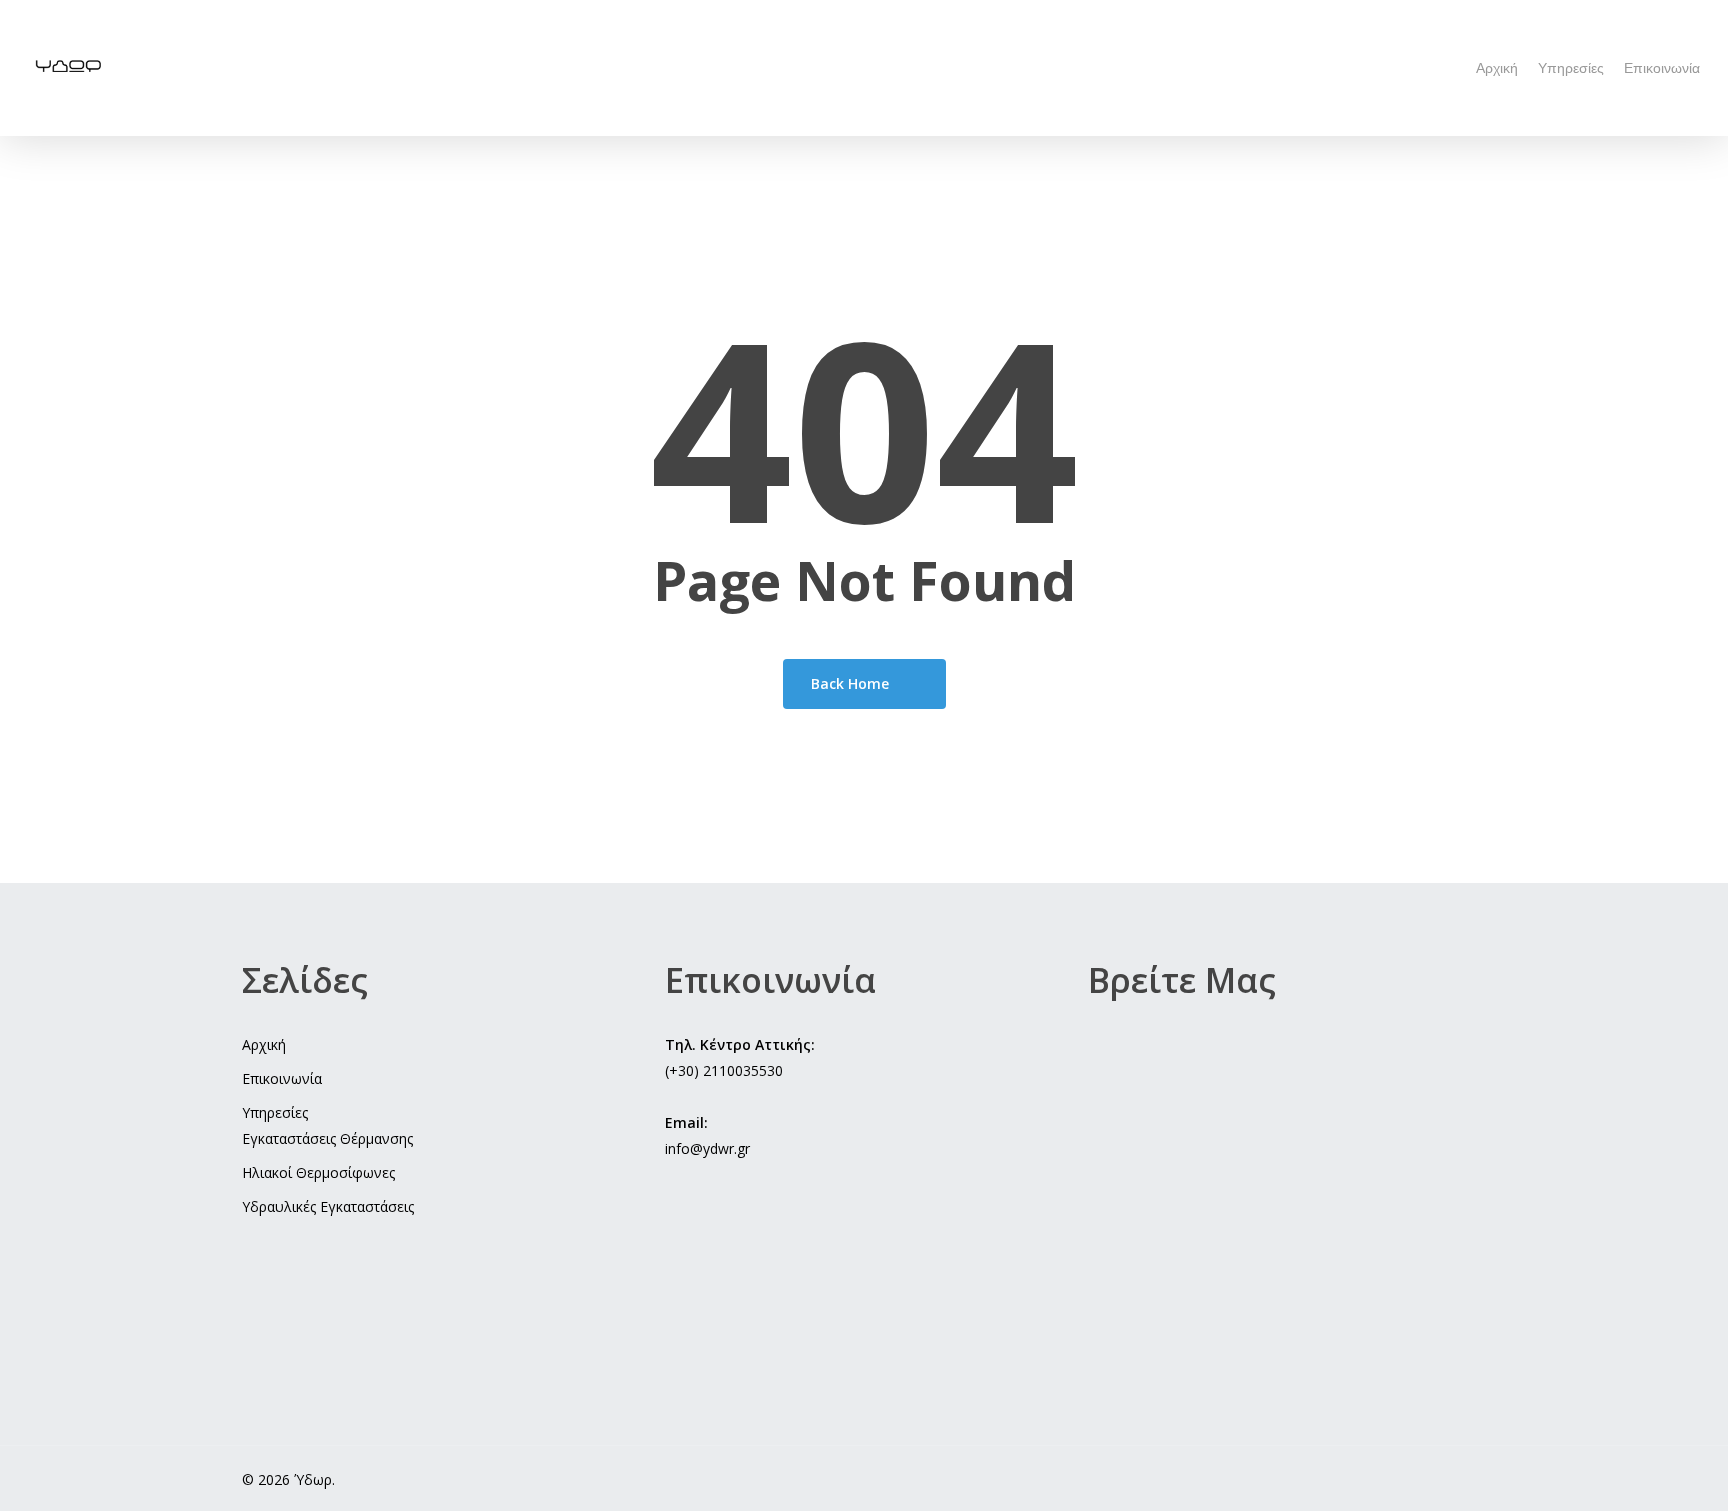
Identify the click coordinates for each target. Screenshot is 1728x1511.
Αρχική (264, 1044)
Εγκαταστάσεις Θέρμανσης (327, 1138)
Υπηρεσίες (275, 1112)
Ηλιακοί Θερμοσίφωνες (318, 1172)
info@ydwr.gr (707, 1148)
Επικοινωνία (282, 1078)
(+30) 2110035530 (724, 1070)
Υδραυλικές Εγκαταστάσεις (328, 1206)
